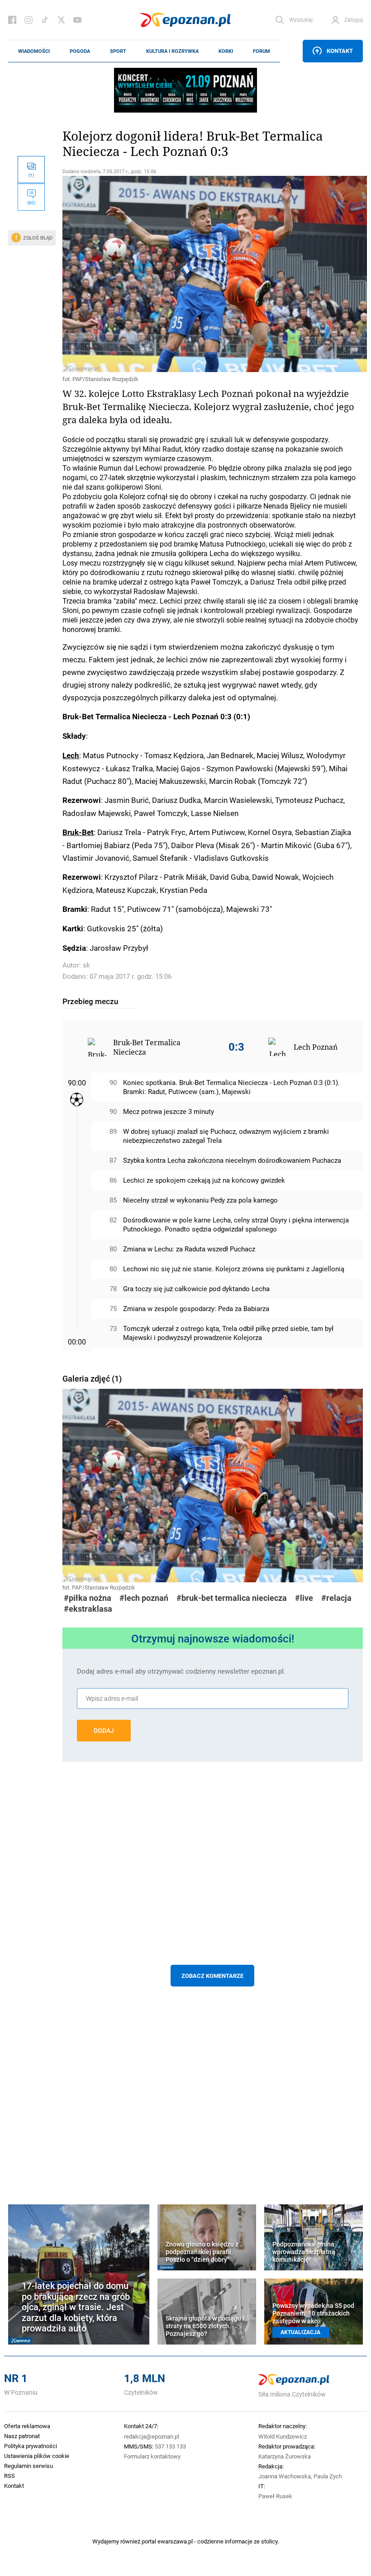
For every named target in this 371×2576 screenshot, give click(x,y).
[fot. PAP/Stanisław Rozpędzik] (213, 274)
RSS (10, 2476)
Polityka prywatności (31, 2446)
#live (304, 1598)
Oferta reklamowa (27, 2426)
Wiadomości (34, 51)
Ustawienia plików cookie (37, 2456)
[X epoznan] (61, 20)
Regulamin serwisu (29, 2466)
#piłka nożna (88, 1598)
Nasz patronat (22, 2436)
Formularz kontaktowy (152, 2456)
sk (86, 965)
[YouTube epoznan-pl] (77, 20)
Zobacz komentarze (212, 1976)
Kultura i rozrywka (172, 51)
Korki (226, 51)
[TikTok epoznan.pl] (45, 20)
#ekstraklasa (88, 1609)
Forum (262, 51)
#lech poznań (144, 1598)
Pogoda (80, 51)
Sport (118, 51)
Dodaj (104, 1731)
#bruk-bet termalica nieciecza (232, 1598)
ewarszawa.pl (175, 2541)
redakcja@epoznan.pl (152, 2436)
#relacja (336, 1598)
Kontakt (340, 51)
